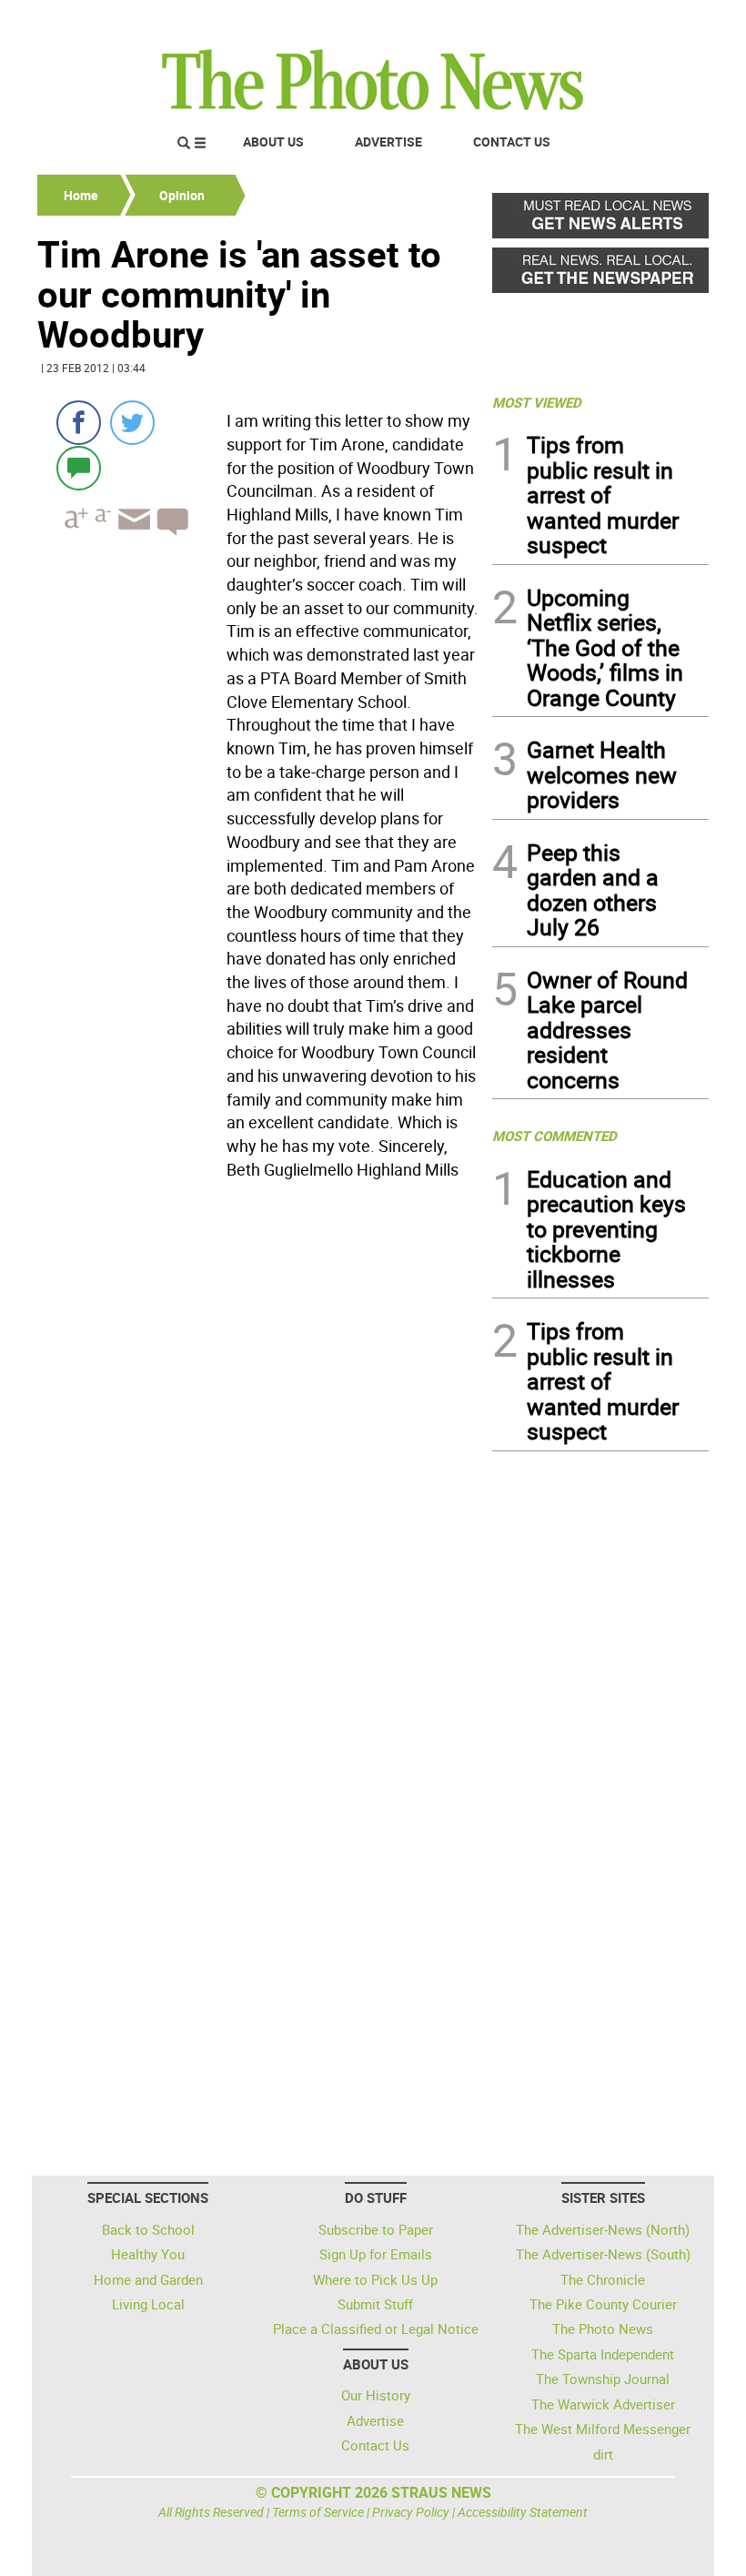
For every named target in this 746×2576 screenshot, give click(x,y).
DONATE (665, 21)
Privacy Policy (411, 2512)
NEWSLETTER (562, 21)
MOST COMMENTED (554, 1136)
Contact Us (512, 141)
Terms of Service (318, 2512)
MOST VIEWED (537, 402)
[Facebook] (79, 423)
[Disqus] (259, 1436)
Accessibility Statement (523, 2512)
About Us (273, 141)
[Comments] (79, 467)
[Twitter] (132, 423)
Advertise (388, 141)
